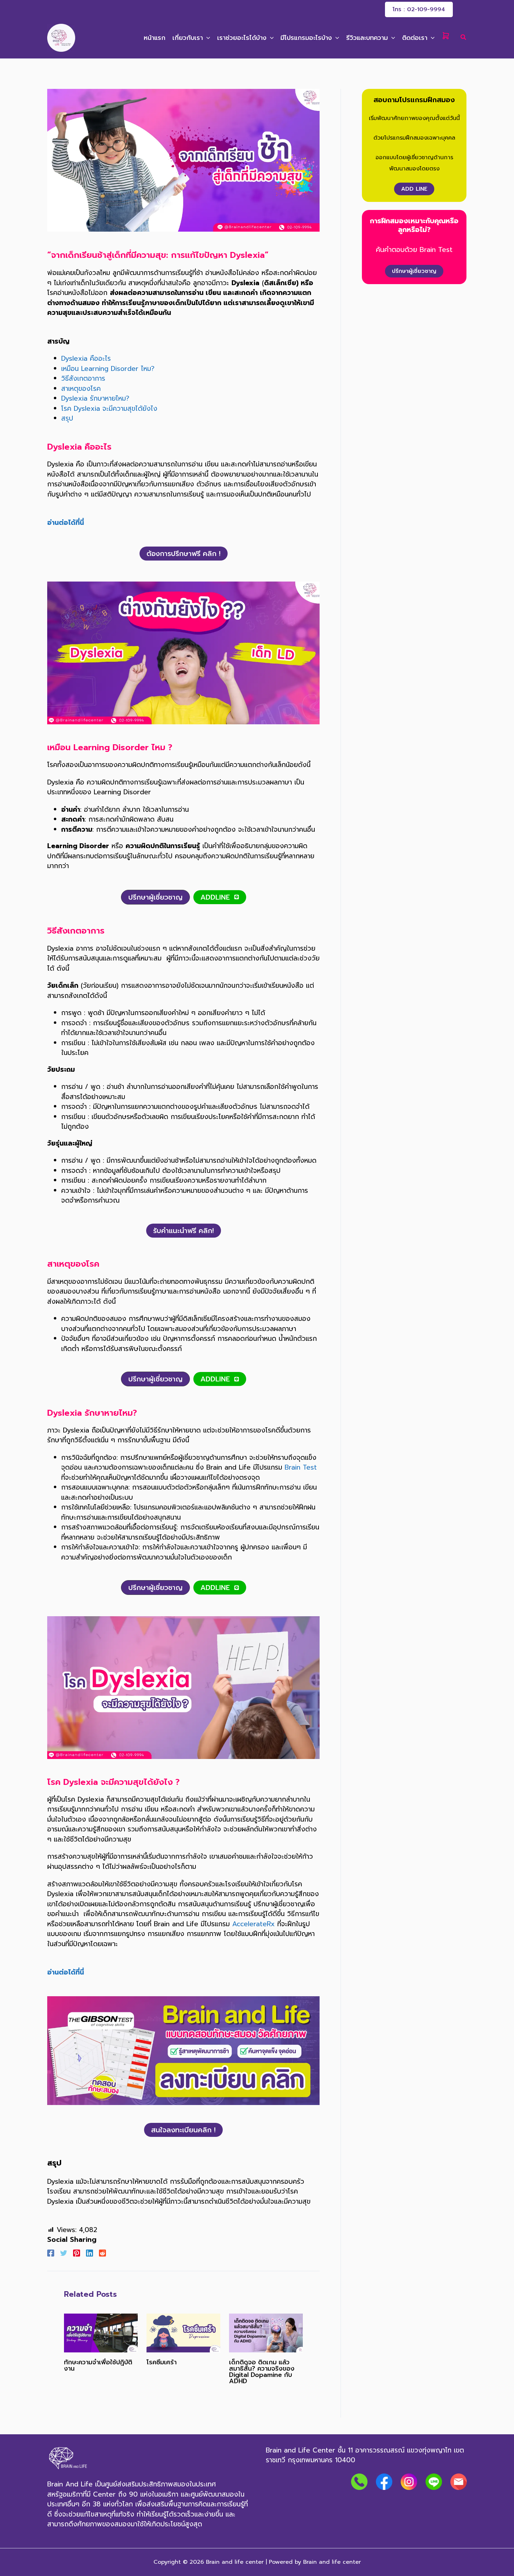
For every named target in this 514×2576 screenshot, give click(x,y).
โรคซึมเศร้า (162, 2362)
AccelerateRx (254, 1924)
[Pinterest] (77, 2253)
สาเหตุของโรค (81, 389)
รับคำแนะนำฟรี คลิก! (184, 1231)
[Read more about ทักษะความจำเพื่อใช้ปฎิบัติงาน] (101, 2332)
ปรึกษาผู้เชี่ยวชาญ (414, 271)
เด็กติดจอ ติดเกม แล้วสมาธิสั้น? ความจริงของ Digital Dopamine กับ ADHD (262, 2372)
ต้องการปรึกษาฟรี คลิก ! (184, 554)
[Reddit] (102, 2253)
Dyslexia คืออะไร (86, 358)
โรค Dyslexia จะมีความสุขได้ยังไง (109, 409)
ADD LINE (414, 189)
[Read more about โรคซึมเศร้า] (183, 2332)
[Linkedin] (90, 2253)
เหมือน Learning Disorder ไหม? (108, 369)
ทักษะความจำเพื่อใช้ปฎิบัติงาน (98, 2365)
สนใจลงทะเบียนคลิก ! (183, 2130)
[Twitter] (64, 2253)
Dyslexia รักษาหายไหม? (95, 398)
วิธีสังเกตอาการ (83, 378)
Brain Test (301, 1467)
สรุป (67, 418)
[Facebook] (51, 2253)
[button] (419, 9)
